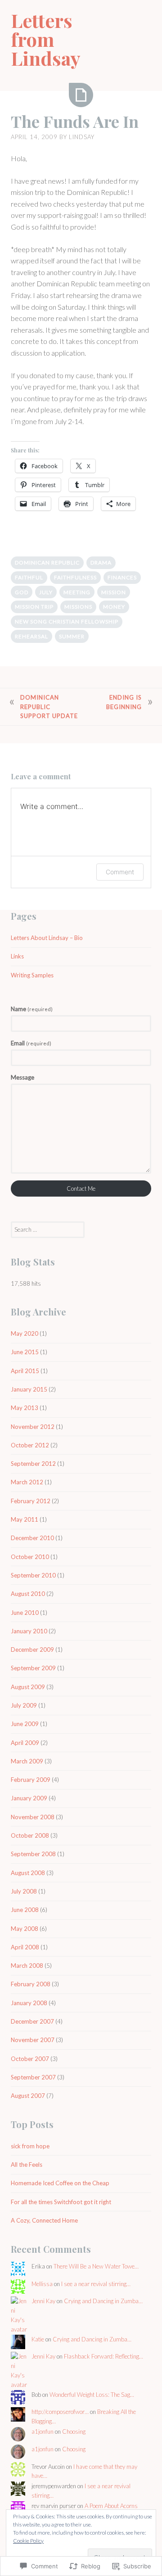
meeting (77, 592)
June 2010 (25, 1613)
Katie (38, 2339)
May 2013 (25, 1408)
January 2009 (29, 1798)
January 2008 (29, 2003)
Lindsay (82, 137)
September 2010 (33, 1575)
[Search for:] (48, 1229)
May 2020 (25, 1333)
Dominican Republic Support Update (49, 707)
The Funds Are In (75, 121)
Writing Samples (32, 975)
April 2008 (25, 1947)
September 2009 (33, 1668)
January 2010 (29, 1631)
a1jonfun (43, 2431)
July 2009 (24, 1705)
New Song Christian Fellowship (67, 621)
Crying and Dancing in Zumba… (103, 2301)
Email (31, 1043)
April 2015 (25, 1371)
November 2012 (33, 1427)
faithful (29, 577)
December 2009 (32, 1650)
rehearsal (31, 636)
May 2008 (25, 1929)
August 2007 (28, 2096)
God (22, 592)
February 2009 (31, 1780)
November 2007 (33, 2040)
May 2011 (25, 1519)
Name (32, 1009)
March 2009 (27, 1761)
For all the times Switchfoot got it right (61, 2202)
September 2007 (33, 2077)
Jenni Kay (43, 2301)
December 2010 (32, 1538)
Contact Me (81, 1189)
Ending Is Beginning (124, 702)
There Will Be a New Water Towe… (96, 2266)
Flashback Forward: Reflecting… (103, 2356)
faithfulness (75, 577)
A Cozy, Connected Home (44, 2220)
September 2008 (33, 1854)
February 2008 (31, 1984)
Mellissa (42, 2284)
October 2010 (30, 1557)
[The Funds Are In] (81, 95)
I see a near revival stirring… (96, 2284)
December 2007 (32, 2021)
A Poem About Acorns (111, 2506)
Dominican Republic (47, 563)
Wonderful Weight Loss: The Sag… (92, 2395)
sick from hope (30, 2146)
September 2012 (33, 1464)
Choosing (74, 2431)
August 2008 (28, 1873)
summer (72, 636)
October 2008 (30, 1835)
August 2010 (28, 1594)
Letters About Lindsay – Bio (47, 938)
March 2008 (27, 1966)
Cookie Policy (28, 2541)
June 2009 (25, 1724)
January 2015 (29, 1389)
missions (78, 607)
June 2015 (25, 1352)
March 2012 (27, 1482)
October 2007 (30, 2059)
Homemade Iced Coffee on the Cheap (60, 2183)
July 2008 (24, 1891)
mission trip (34, 607)
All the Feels (27, 2165)
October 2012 (30, 1445)
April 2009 (25, 1743)
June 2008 (25, 1910)
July (46, 592)
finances (122, 577)
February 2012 (31, 1501)
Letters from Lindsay (46, 39)
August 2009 (28, 1687)
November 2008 (33, 1817)
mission (114, 592)
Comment (120, 872)
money (114, 607)
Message (22, 1077)
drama (101, 563)
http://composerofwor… (60, 2412)
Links (17, 956)
